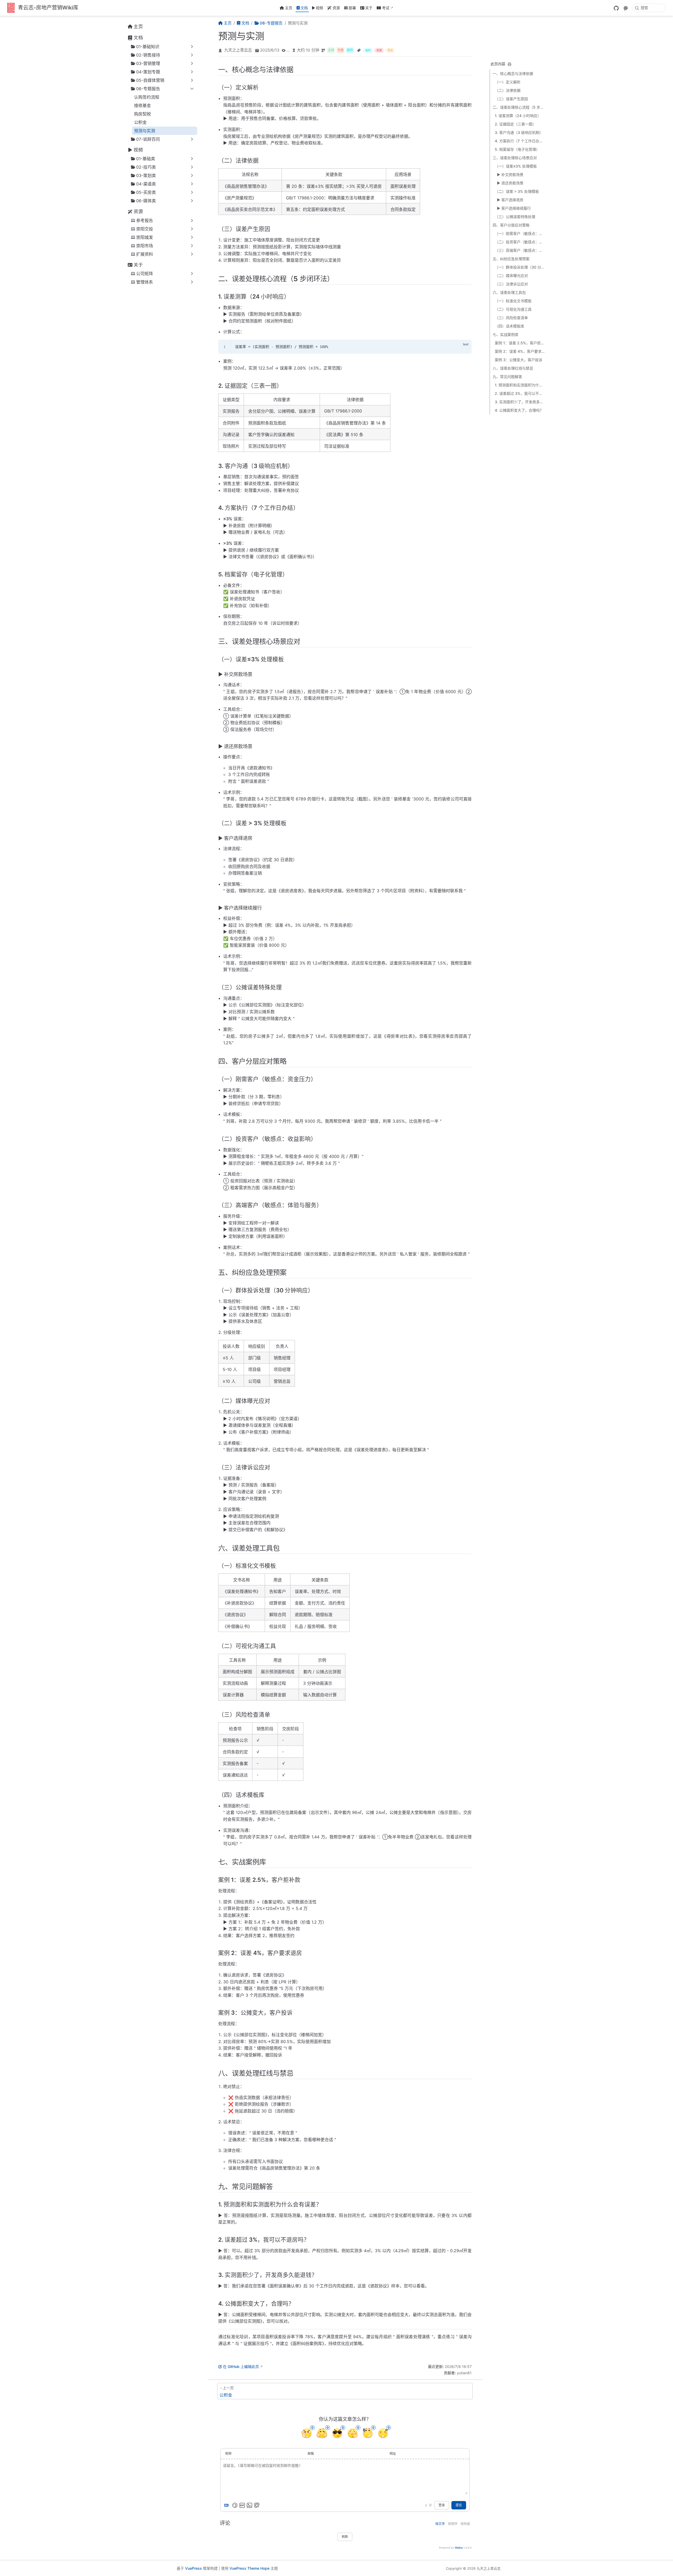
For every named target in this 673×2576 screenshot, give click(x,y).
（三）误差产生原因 (511, 99)
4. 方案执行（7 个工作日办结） (520, 141)
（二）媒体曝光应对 (511, 276)
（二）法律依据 (508, 90)
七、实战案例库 (506, 334)
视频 (319, 8)
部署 (352, 8)
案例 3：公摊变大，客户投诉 (519, 360)
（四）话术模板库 (509, 326)
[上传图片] (249, 2505)
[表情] (235, 2505)
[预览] (257, 2505)
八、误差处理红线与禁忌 (513, 368)
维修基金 (142, 105)
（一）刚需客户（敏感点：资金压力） (520, 233)
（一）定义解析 (508, 82)
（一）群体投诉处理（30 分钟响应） (520, 267)
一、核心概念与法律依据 (513, 74)
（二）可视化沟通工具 (513, 309)
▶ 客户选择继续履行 (514, 208)
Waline (459, 2548)
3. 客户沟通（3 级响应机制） (519, 132)
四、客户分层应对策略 (511, 225)
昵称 (228, 2454)
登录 (442, 2505)
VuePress (193, 2568)
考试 (386, 8)
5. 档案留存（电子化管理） (517, 149)
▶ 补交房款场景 (510, 175)
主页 (289, 8)
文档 (304, 8)
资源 (336, 8)
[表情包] (242, 2505)
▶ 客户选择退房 (510, 200)
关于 (369, 8)
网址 (393, 2454)
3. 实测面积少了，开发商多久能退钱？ (520, 402)
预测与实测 (145, 131)
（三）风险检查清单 (511, 318)
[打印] (509, 64)
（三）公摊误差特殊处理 (515, 217)
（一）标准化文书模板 (513, 301)
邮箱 (311, 2454)
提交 (459, 2505)
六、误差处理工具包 (509, 292)
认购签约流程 (147, 97)
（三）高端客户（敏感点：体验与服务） (520, 250)
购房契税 (142, 114)
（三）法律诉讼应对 (511, 284)
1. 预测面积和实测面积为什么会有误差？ (520, 385)
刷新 (345, 2537)
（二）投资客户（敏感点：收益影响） (520, 242)
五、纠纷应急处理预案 (511, 259)
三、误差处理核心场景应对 (515, 158)
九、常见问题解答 (507, 377)
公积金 (140, 122)
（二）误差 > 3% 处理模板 (517, 191)
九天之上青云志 (238, 50)
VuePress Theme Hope (249, 2568)
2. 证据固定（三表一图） (515, 124)
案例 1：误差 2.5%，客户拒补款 (520, 343)
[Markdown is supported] (227, 2505)
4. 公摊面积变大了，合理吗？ (519, 410)
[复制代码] (465, 347)
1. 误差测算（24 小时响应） (518, 116)
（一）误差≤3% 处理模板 (516, 166)
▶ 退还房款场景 (510, 183)
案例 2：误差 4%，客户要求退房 (520, 351)
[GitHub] (616, 8)
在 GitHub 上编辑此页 (241, 2366)
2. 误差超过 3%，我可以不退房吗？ (520, 393)
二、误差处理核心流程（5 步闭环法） (519, 107)
